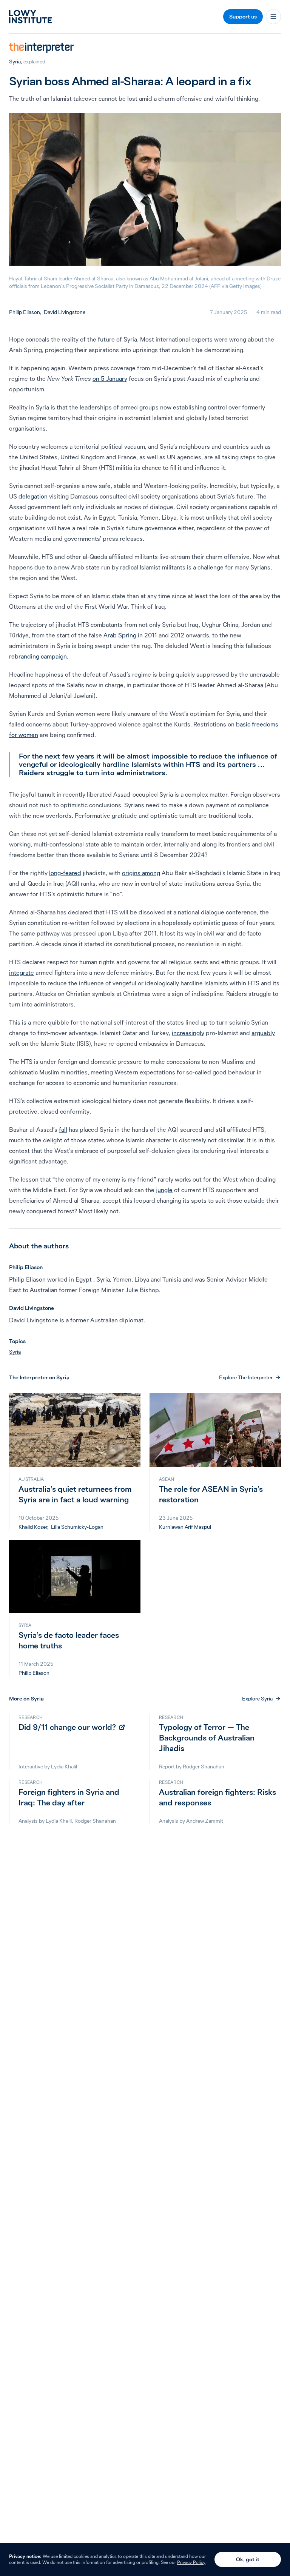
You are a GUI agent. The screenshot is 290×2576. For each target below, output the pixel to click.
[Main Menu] (273, 17)
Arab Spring (120, 635)
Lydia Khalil (64, 1767)
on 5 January (110, 379)
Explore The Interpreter (246, 1377)
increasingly (188, 1033)
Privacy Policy (191, 2562)
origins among (141, 873)
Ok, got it (248, 2559)
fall (63, 1130)
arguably (263, 1033)
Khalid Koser (33, 1527)
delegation (33, 496)
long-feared (65, 873)
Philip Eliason (25, 312)
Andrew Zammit (205, 1821)
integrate (22, 973)
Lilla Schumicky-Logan (77, 1527)
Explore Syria (257, 1699)
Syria (15, 62)
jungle (164, 1190)
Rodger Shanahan (204, 1767)
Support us (243, 17)
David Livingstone (65, 312)
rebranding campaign (38, 656)
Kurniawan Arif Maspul (185, 1527)
